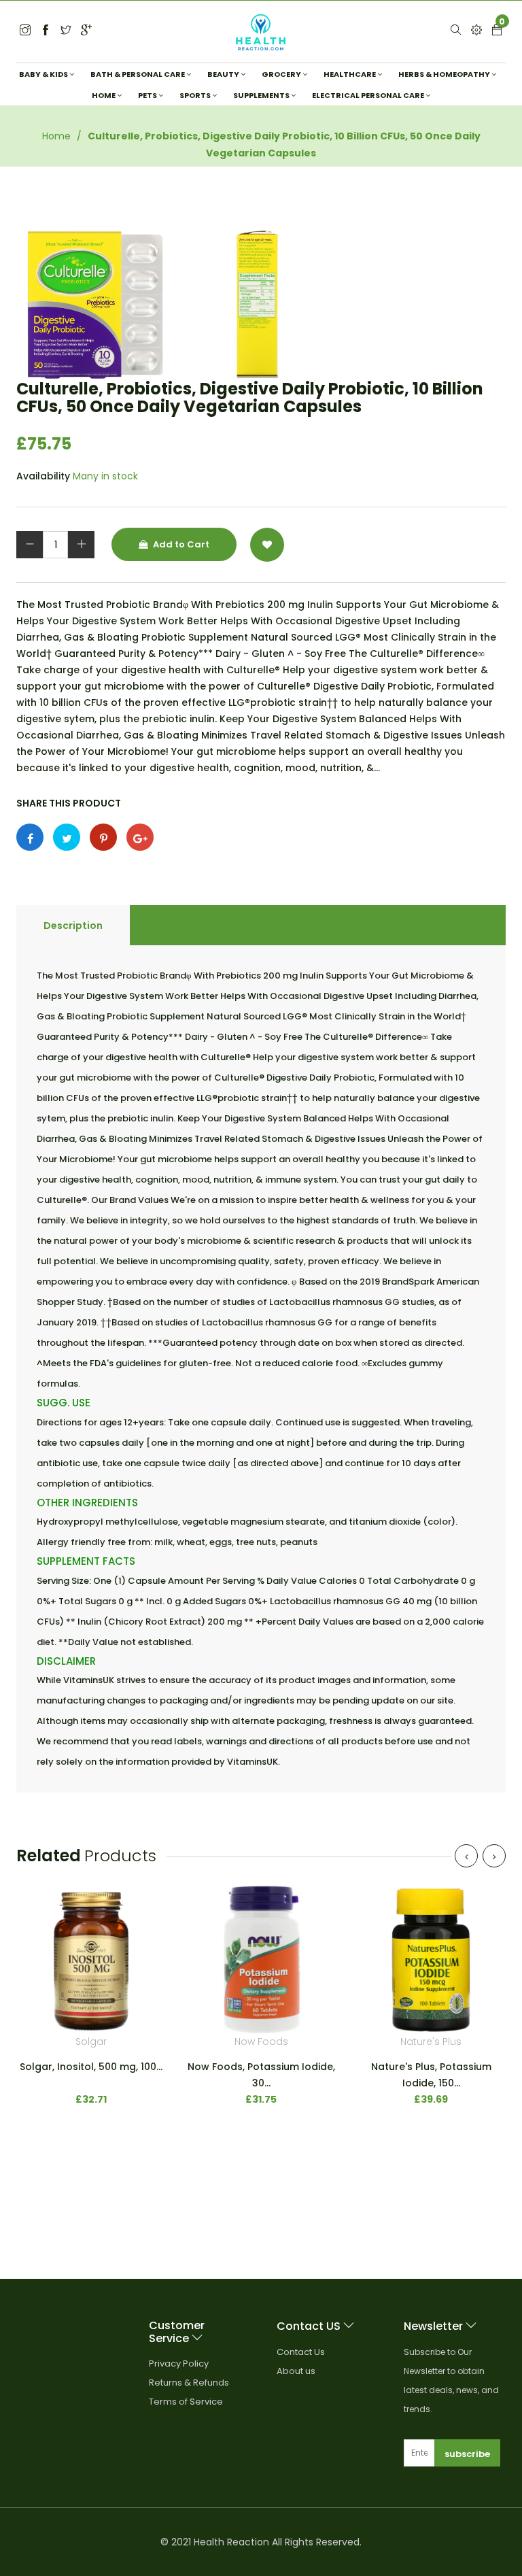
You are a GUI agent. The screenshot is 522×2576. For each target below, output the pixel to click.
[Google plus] (140, 837)
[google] (86, 31)
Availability (43, 476)
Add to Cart (180, 544)
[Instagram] (66, 31)
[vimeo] (103, 837)
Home (56, 136)
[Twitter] (25, 31)
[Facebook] (46, 31)
